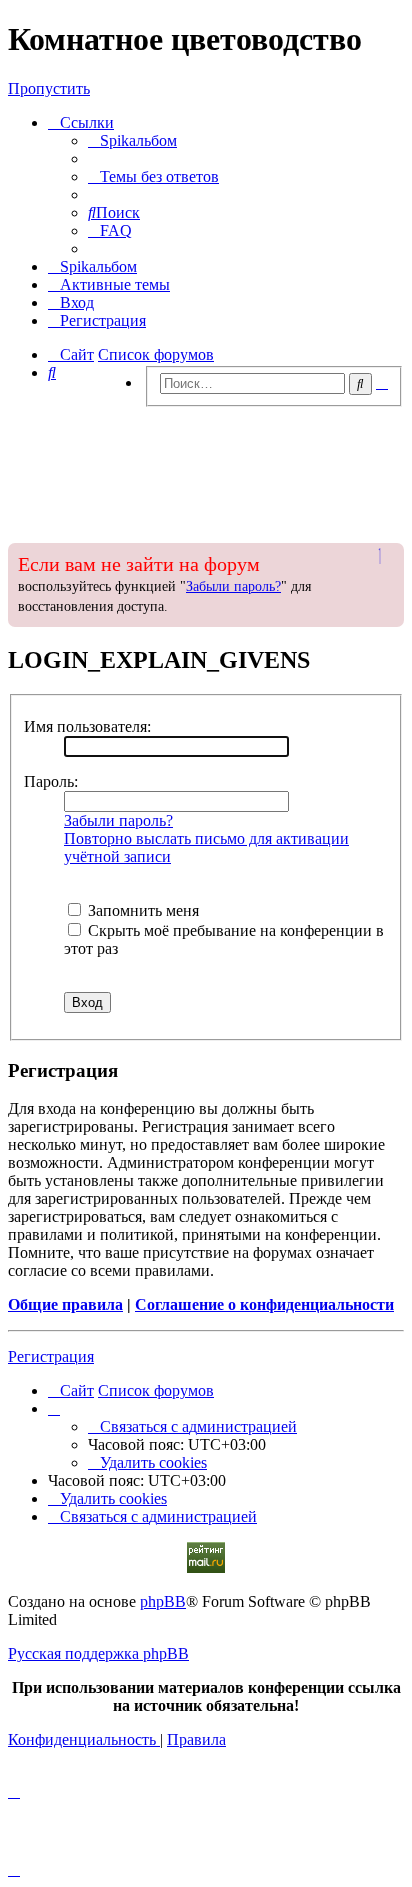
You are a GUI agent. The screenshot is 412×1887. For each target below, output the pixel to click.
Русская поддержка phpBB (98, 1653)
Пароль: (51, 781)
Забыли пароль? (233, 586)
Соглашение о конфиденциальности (264, 1304)
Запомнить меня (141, 910)
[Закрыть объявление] (387, 556)
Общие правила (65, 1304)
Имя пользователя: (87, 726)
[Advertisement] (206, 469)
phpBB (163, 1601)
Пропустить (49, 88)
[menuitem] (132, 140)
